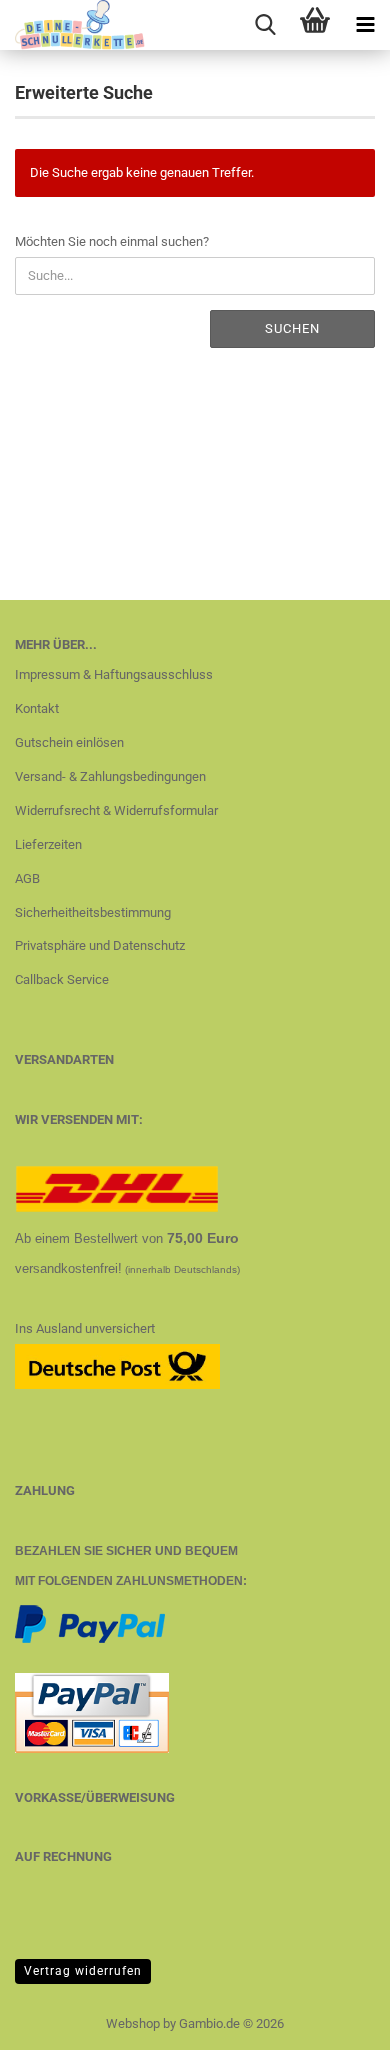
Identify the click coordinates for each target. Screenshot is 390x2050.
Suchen (292, 328)
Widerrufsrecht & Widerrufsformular (116, 810)
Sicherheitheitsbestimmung (93, 912)
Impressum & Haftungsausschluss (114, 674)
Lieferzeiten (48, 844)
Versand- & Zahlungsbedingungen (110, 776)
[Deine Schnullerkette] (72, 25)
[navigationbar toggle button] (365, 25)
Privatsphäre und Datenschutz (100, 945)
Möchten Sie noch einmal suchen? (112, 241)
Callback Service (62, 979)
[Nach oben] (335, 2020)
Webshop (133, 2023)
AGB (27, 878)
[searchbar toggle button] (265, 25)
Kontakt (37, 708)
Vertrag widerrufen (83, 1971)
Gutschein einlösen (69, 742)
